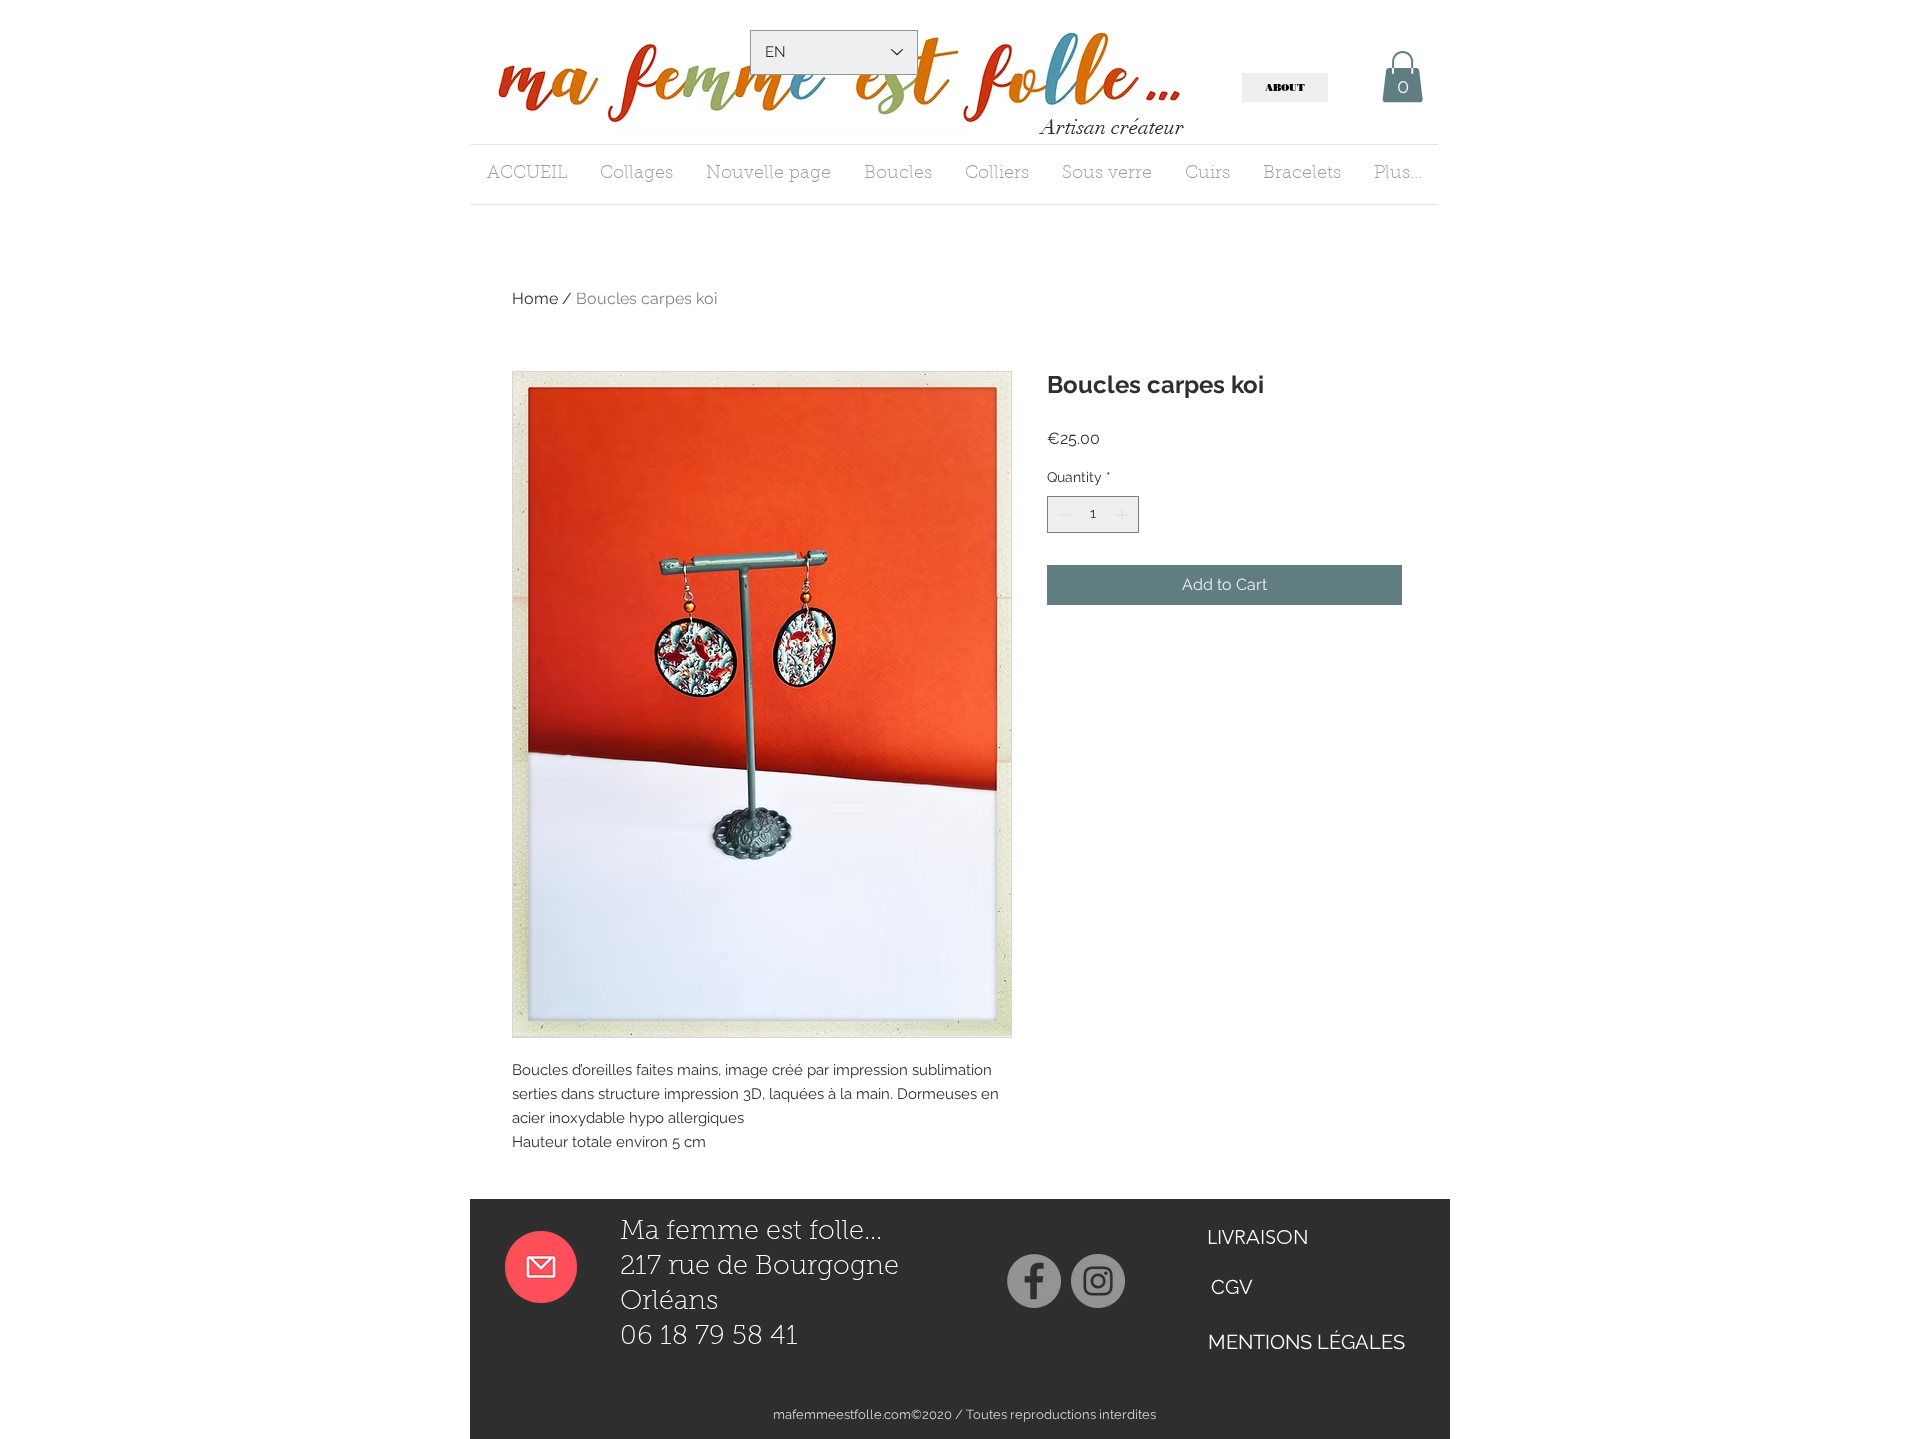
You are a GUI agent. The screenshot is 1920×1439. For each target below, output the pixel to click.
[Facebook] (1034, 1281)
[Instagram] (1098, 1281)
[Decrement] (1062, 514)
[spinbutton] (1093, 514)
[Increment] (1123, 514)
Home (535, 298)
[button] (1402, 76)
